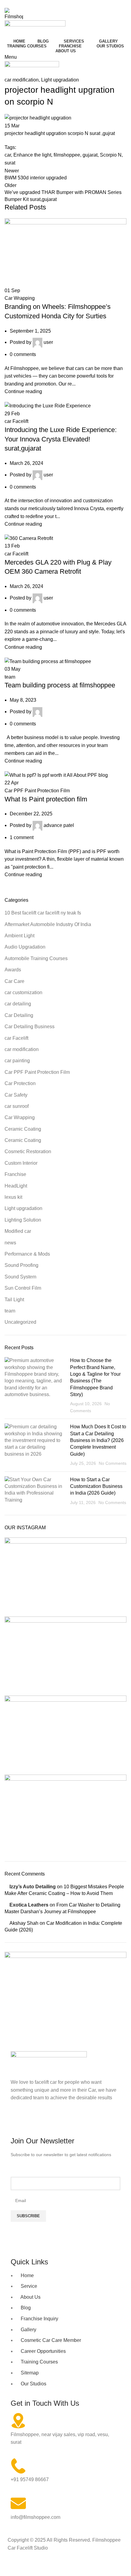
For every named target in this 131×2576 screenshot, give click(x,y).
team (10, 677)
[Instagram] (35, 2121)
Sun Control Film (23, 1288)
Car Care (14, 981)
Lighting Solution (23, 1220)
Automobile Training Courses (36, 958)
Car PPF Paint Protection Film (37, 791)
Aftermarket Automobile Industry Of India (48, 924)
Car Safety (16, 1095)
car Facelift (16, 421)
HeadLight (16, 1186)
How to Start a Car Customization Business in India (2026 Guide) (96, 1486)
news (10, 1243)
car (8, 155)
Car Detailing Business (30, 1027)
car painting (17, 1061)
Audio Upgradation (25, 947)
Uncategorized (20, 1322)
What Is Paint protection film (46, 799)
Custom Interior (21, 1163)
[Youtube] (51, 2121)
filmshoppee (67, 155)
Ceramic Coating (23, 1129)
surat (10, 163)
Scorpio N (111, 155)
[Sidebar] (8, 2568)
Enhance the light (32, 155)
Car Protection (20, 1083)
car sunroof (17, 1106)
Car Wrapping (20, 298)
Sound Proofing (21, 1265)
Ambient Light (19, 936)
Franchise (15, 1174)
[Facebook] (18, 2121)
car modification (22, 80)
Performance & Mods (27, 1254)
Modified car (18, 1231)
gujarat (90, 155)
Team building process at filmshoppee (60, 685)
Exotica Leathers (29, 1905)
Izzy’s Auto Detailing (33, 1887)
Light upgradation (60, 80)
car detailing (18, 1004)
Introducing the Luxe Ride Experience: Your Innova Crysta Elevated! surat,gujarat (61, 439)
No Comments (113, 1463)
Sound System (20, 1277)
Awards (13, 970)
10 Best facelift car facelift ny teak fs (43, 913)
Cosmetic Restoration (28, 1151)
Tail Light (14, 1300)
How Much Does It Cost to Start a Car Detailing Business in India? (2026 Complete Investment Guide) (98, 1440)
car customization (23, 992)
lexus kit (13, 1197)
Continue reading (23, 391)
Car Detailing (19, 1015)
